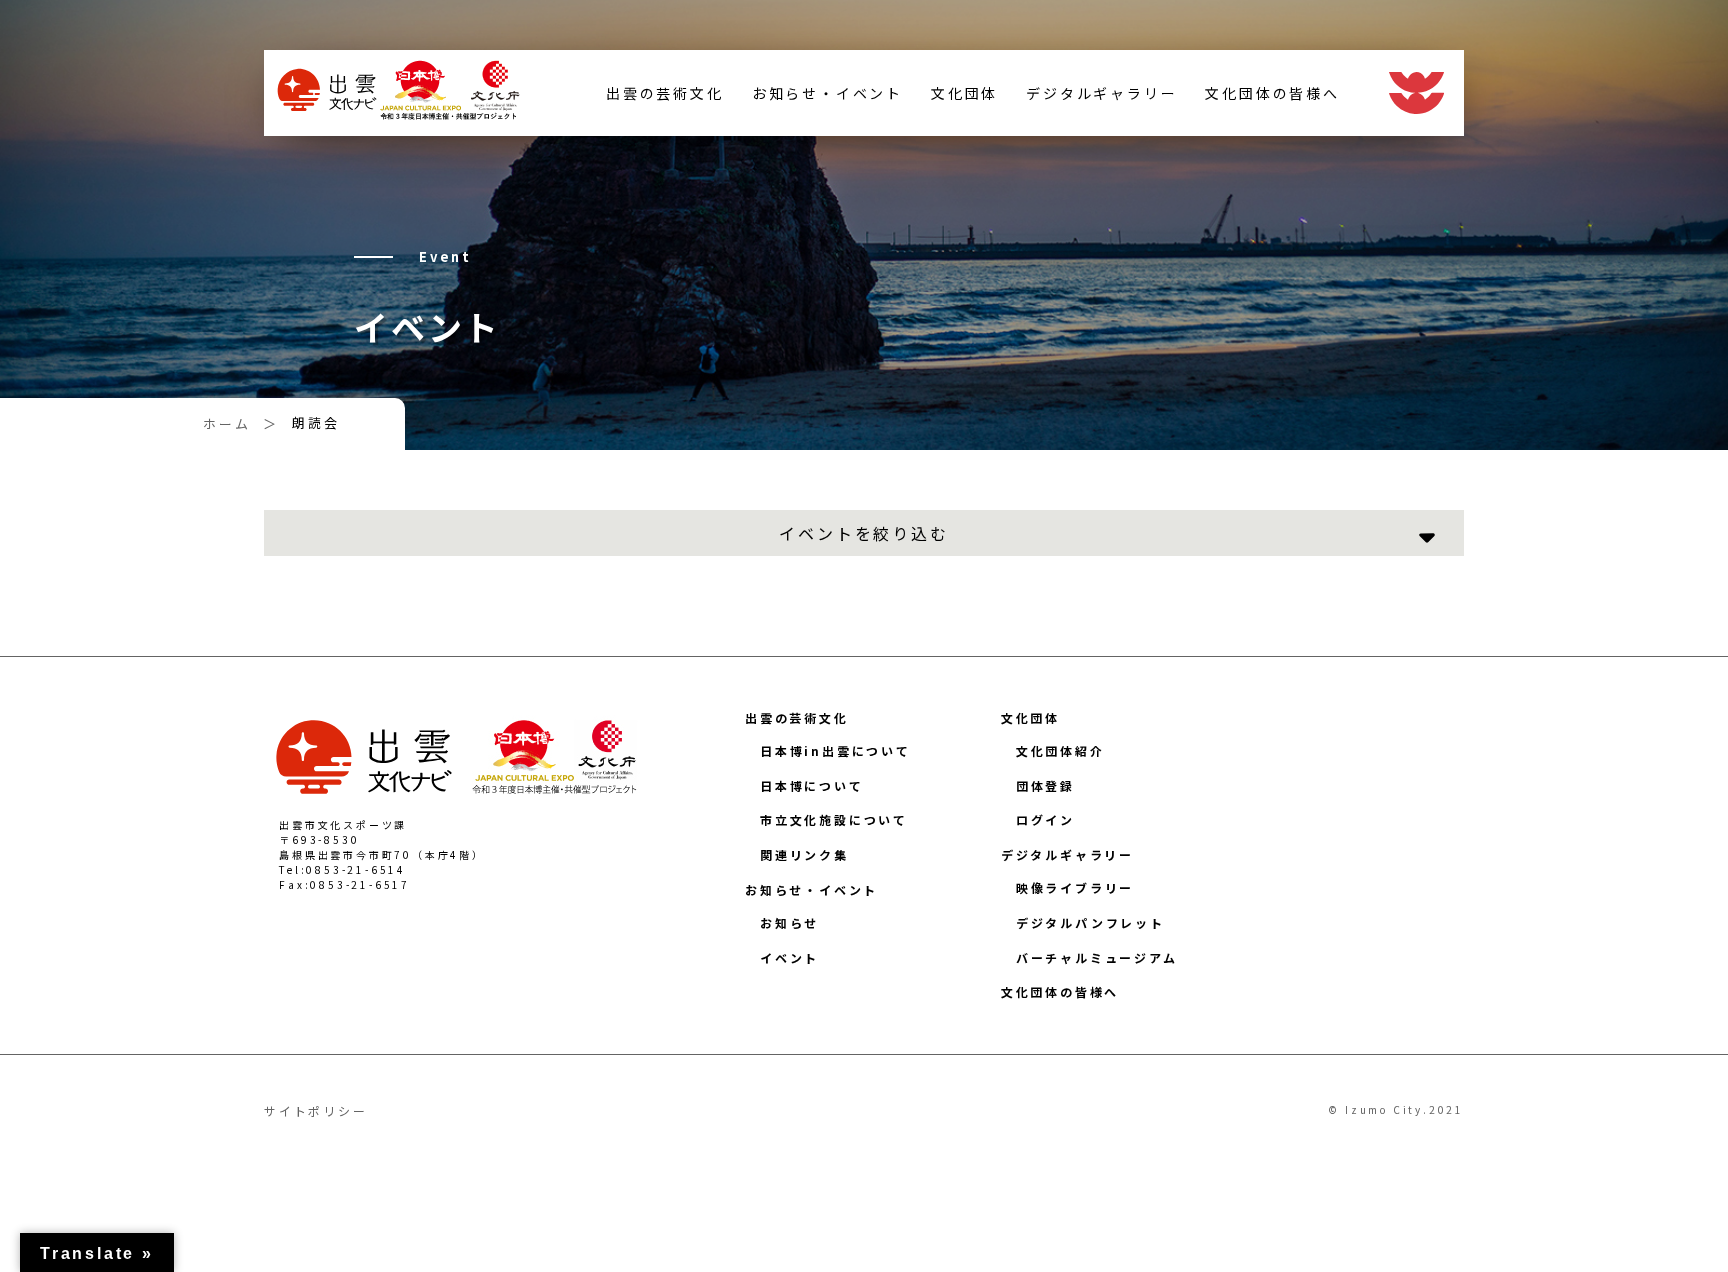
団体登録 (1045, 785)
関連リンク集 (804, 854)
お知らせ (789, 922)
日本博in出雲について (835, 750)
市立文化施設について (834, 819)
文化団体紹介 (1060, 750)
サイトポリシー (316, 1110)
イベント (789, 957)
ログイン (1045, 819)
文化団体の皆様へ (1272, 93)
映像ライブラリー (1075, 887)
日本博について (812, 785)
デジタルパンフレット (1090, 922)
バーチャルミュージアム (1097, 957)
